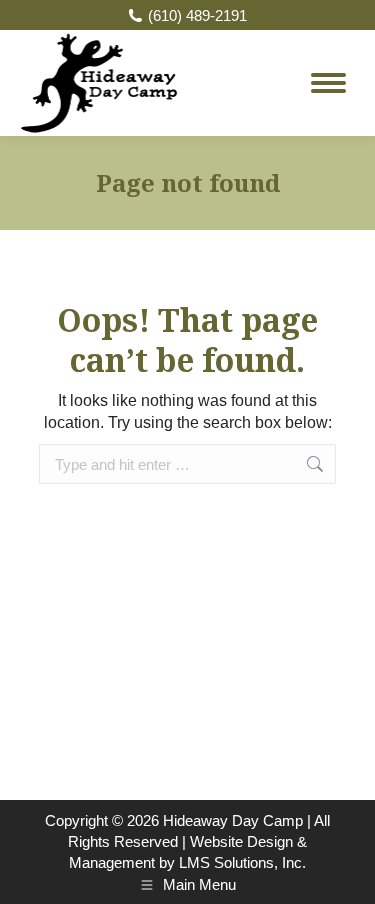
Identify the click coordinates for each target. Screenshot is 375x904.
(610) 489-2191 (197, 15)
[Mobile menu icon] (328, 83)
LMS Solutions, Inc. (242, 862)
